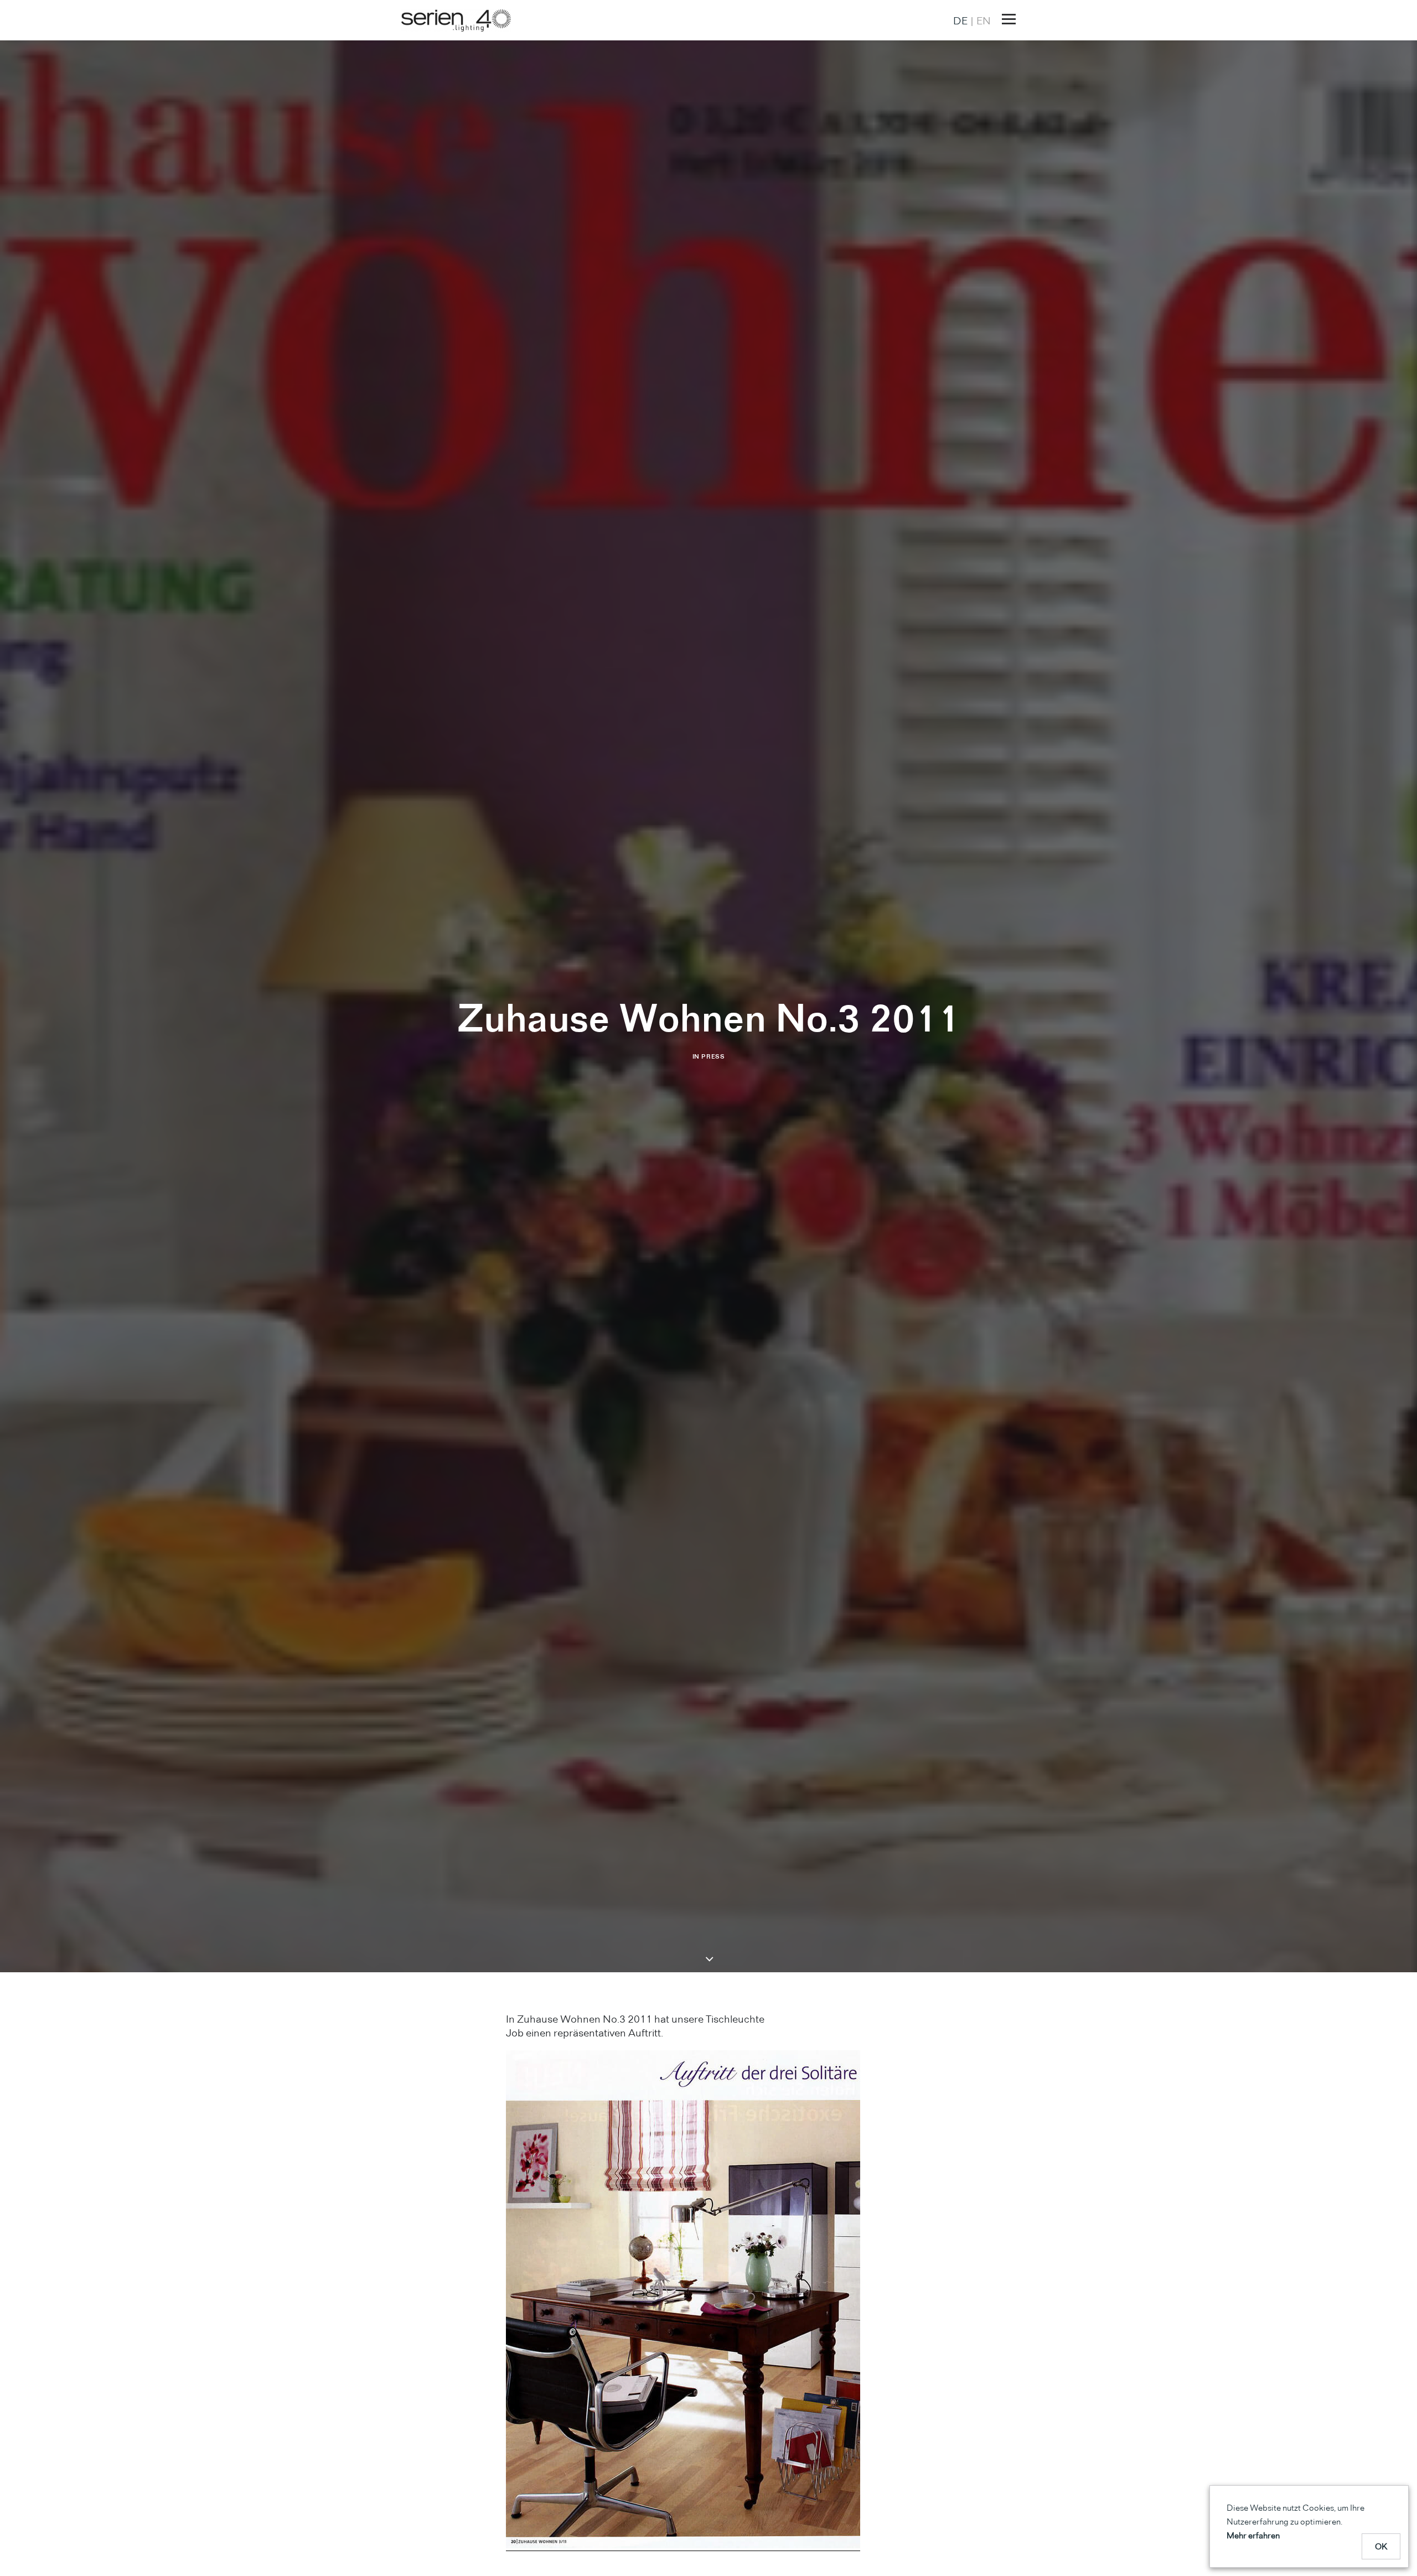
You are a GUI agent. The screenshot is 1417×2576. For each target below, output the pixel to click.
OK (1381, 2546)
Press (713, 1056)
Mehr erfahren (1253, 2535)
